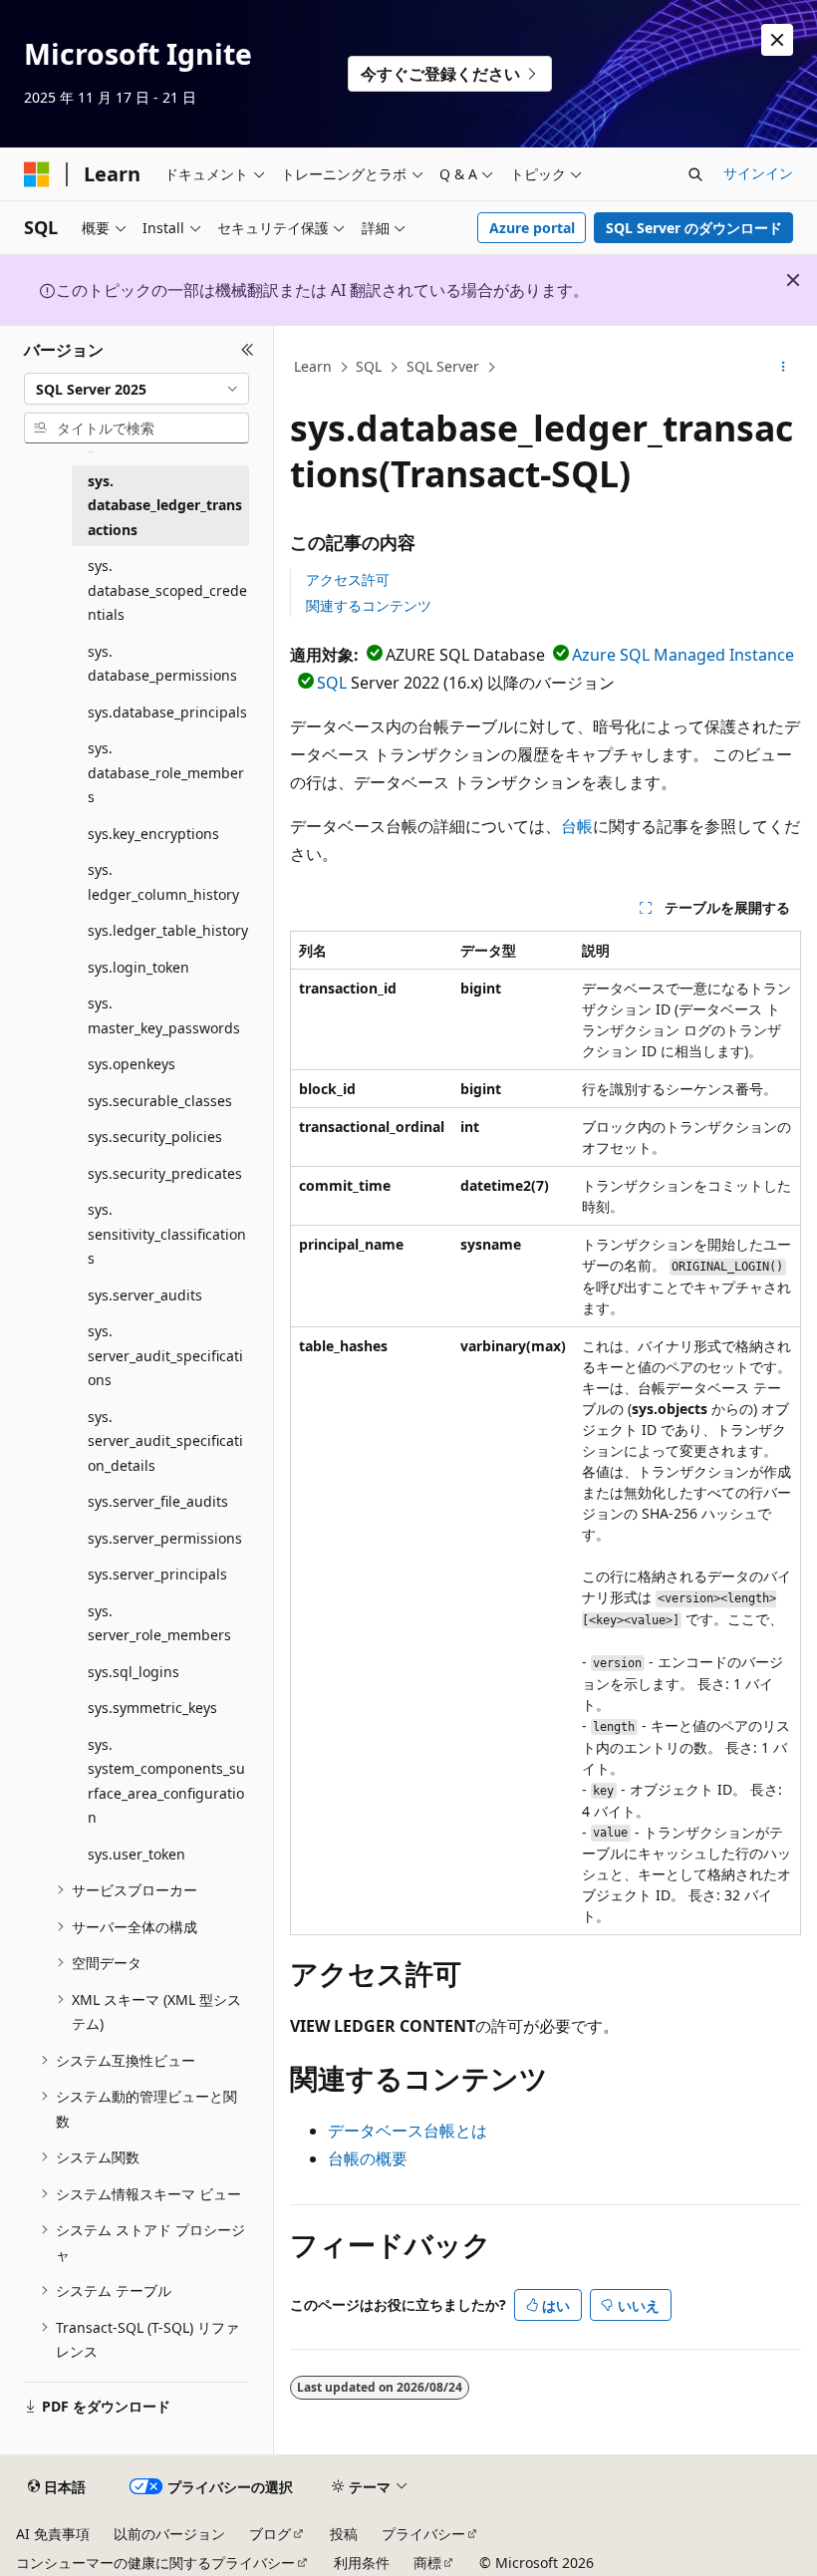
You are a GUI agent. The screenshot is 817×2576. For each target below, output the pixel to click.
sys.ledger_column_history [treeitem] (163, 882)
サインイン (758, 173)
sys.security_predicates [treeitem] (165, 1173)
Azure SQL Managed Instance (683, 655)
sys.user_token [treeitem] (136, 1854)
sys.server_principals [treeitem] (157, 1574)
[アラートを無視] (777, 40)
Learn (313, 366)
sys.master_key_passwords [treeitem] (164, 1015)
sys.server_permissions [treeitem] (165, 1538)
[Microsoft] (37, 174)
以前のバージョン (169, 2534)
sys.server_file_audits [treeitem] (158, 1501)
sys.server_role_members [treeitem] (159, 1623)
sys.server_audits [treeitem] (145, 1295)
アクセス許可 (348, 579)
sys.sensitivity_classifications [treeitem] (167, 1234)
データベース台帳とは (408, 2131)
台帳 (577, 826)
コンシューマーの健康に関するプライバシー (155, 2563)
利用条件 (362, 2563)
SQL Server (443, 366)
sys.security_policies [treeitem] (155, 1137)
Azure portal (532, 228)
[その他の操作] (784, 368)
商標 (427, 2563)
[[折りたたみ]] (248, 350)
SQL (369, 366)
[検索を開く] (695, 174)
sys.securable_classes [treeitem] (160, 1101)
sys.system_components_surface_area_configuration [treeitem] (166, 1781)
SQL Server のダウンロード (694, 228)
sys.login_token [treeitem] (138, 967)
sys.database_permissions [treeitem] (162, 664)
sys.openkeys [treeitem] (132, 1064)
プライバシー (423, 2534)
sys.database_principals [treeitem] (167, 712)
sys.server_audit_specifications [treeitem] (165, 1355)
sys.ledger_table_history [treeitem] (168, 930)
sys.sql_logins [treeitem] (134, 1672)
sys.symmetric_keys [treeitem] (152, 1708)
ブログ (270, 2534)
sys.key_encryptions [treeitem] (153, 834)
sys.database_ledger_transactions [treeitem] (165, 505)
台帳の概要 (368, 2158)
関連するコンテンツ (369, 605)
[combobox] (136, 389)
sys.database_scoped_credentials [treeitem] (167, 590)
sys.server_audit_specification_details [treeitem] (165, 1441)
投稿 (344, 2534)
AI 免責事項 (53, 2534)
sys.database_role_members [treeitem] (166, 772)
